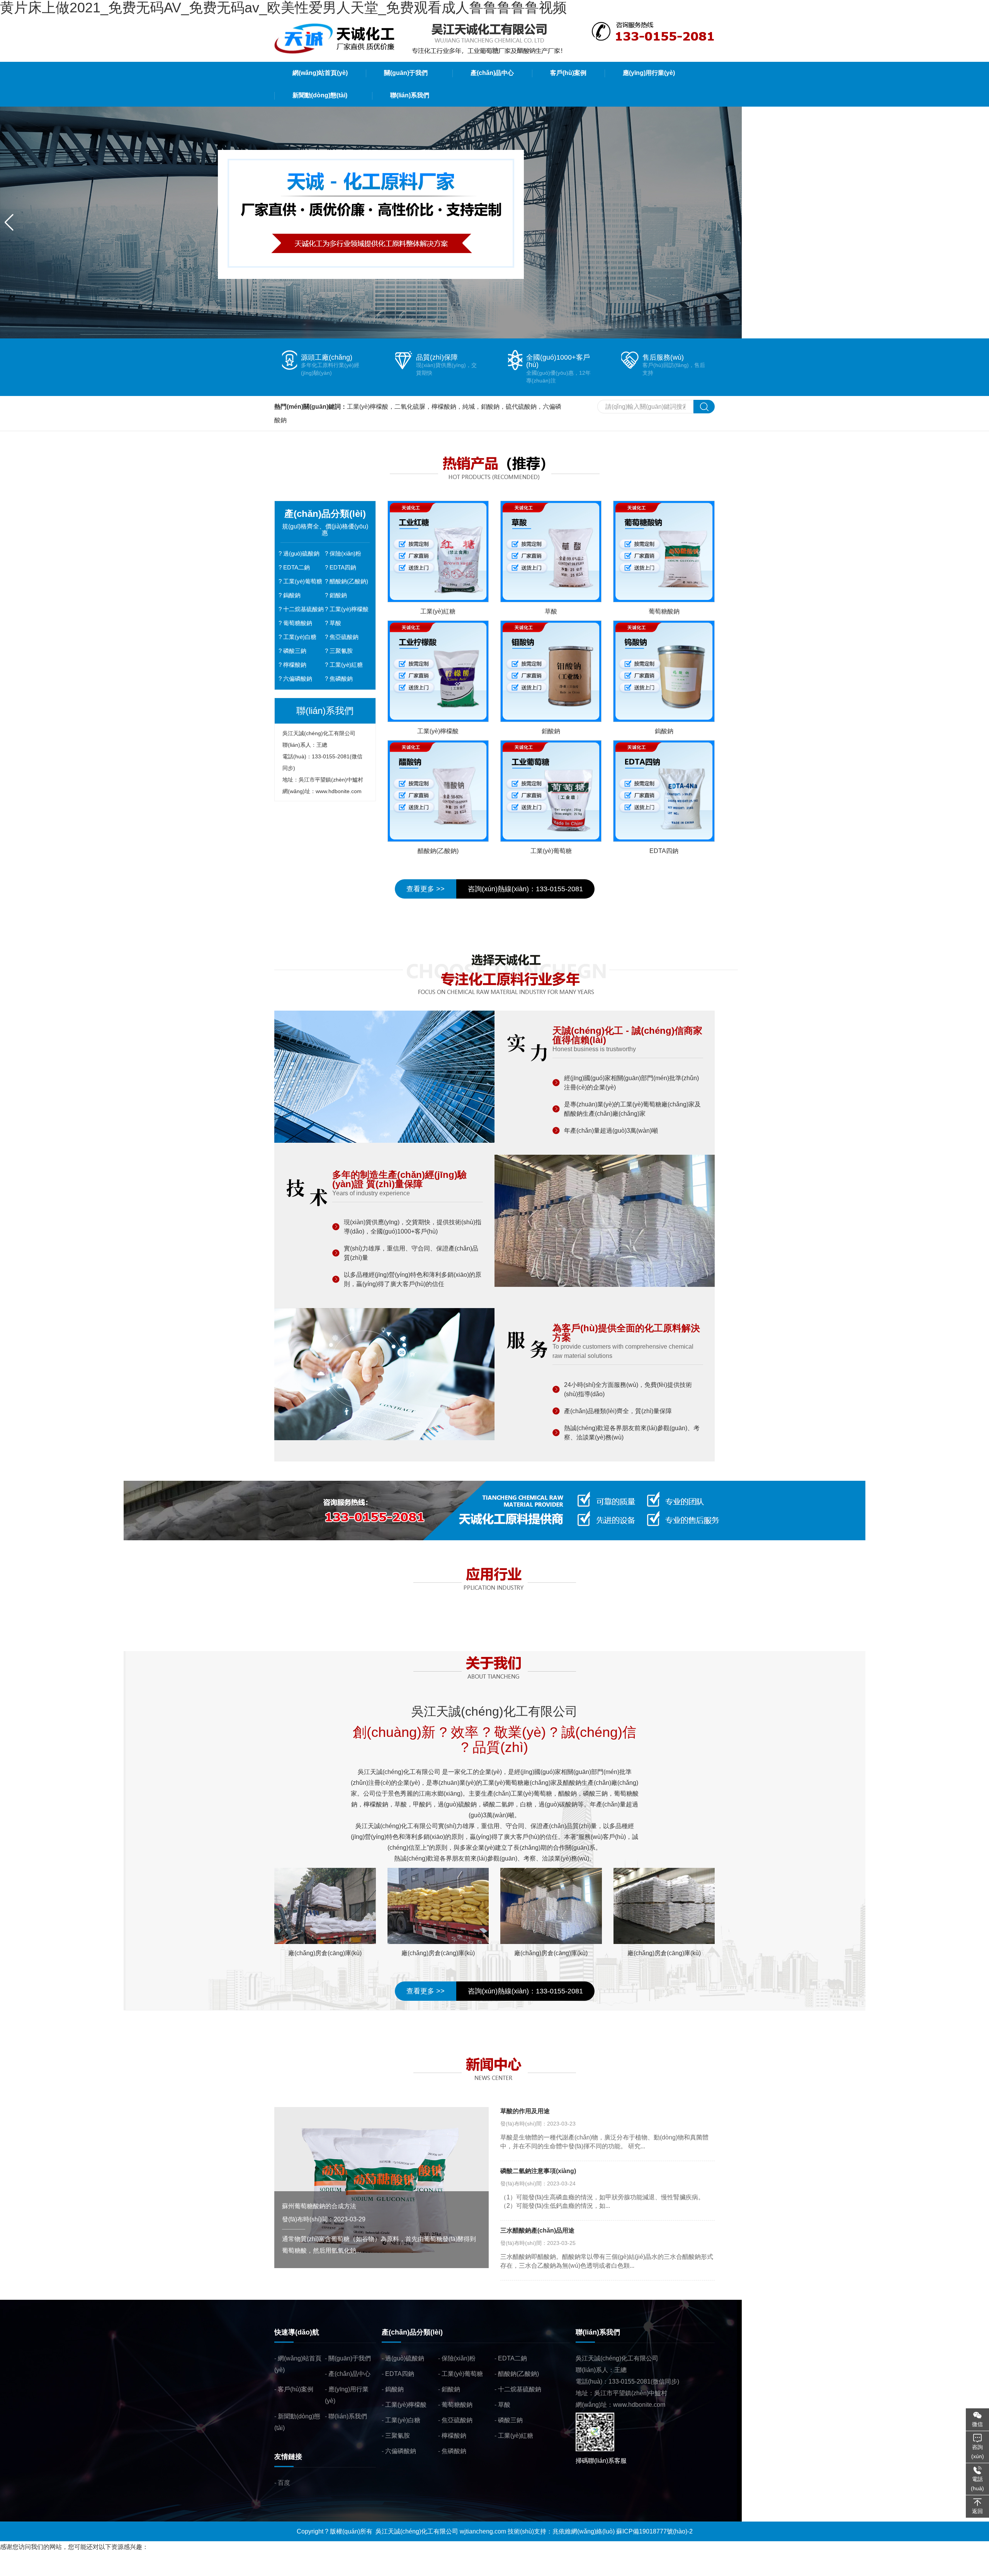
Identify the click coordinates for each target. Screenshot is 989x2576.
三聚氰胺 (341, 651)
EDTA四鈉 (343, 567)
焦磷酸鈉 (341, 679)
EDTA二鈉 (297, 567)
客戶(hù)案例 (296, 2389)
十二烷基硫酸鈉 (303, 609)
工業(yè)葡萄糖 (303, 581)
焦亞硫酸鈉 (344, 637)
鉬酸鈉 (338, 595)
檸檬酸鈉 (295, 665)
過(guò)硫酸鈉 (301, 553)
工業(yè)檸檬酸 (349, 609)
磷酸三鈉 (295, 651)
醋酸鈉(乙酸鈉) (349, 581)
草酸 (335, 623)
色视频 (132, 2570)
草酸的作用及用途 (525, 2111)
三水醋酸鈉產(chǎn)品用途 (537, 2230)
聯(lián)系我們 (348, 2416)
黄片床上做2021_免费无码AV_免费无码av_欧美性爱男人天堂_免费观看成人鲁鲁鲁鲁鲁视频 (126, 2558)
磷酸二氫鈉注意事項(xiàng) (538, 2171)
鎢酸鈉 (292, 595)
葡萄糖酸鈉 (298, 623)
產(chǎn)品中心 (349, 2374)
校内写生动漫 (68, 2570)
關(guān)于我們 (350, 2358)
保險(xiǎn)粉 (345, 553)
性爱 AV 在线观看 (24, 2570)
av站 (115, 2570)
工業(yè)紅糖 (346, 665)
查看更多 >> (426, 889)
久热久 (98, 2570)
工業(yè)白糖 (300, 637)
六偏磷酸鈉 (298, 679)
